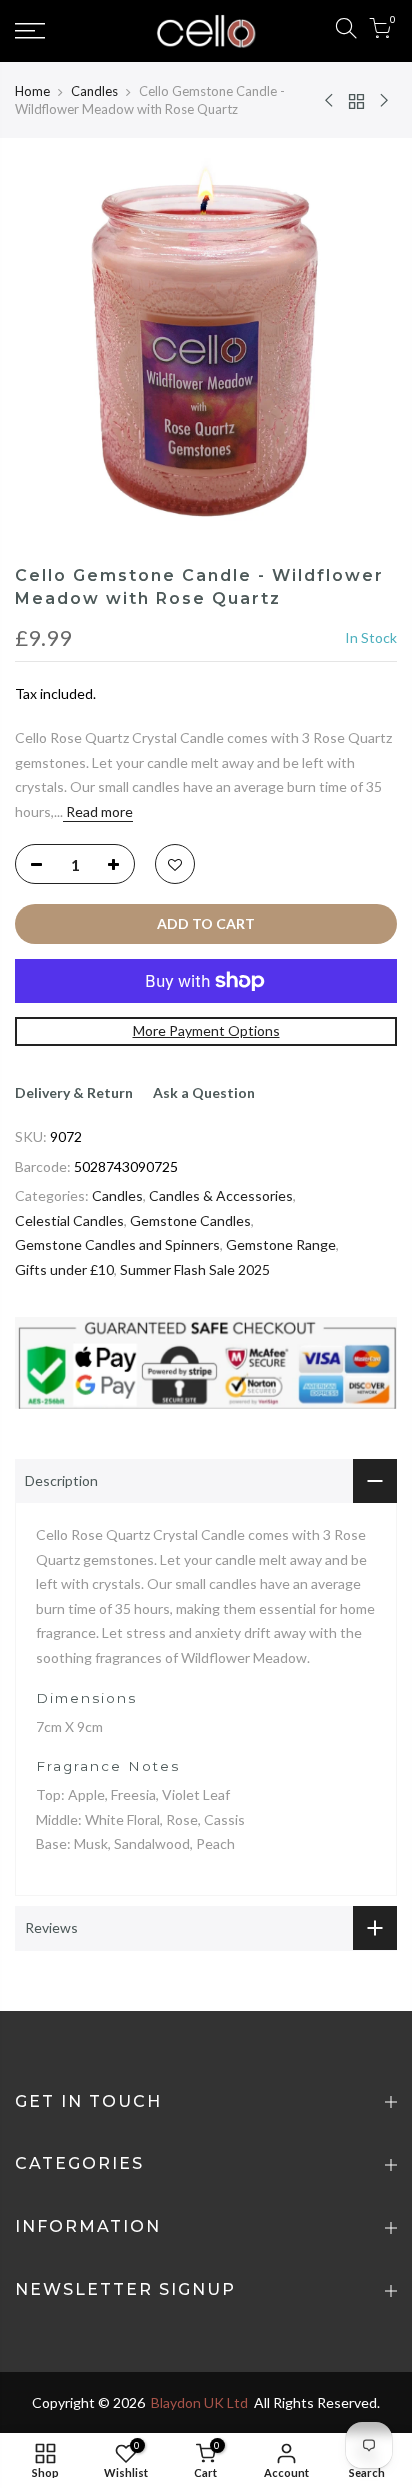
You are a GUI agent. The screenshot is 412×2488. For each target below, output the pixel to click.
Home (32, 91)
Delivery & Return (74, 1092)
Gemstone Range (281, 1244)
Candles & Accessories (221, 1195)
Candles (94, 91)
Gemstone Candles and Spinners (117, 1244)
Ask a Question (204, 1092)
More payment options (206, 1030)
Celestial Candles (69, 1220)
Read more (98, 811)
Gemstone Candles (190, 1220)
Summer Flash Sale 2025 (195, 1269)
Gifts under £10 (64, 1269)
